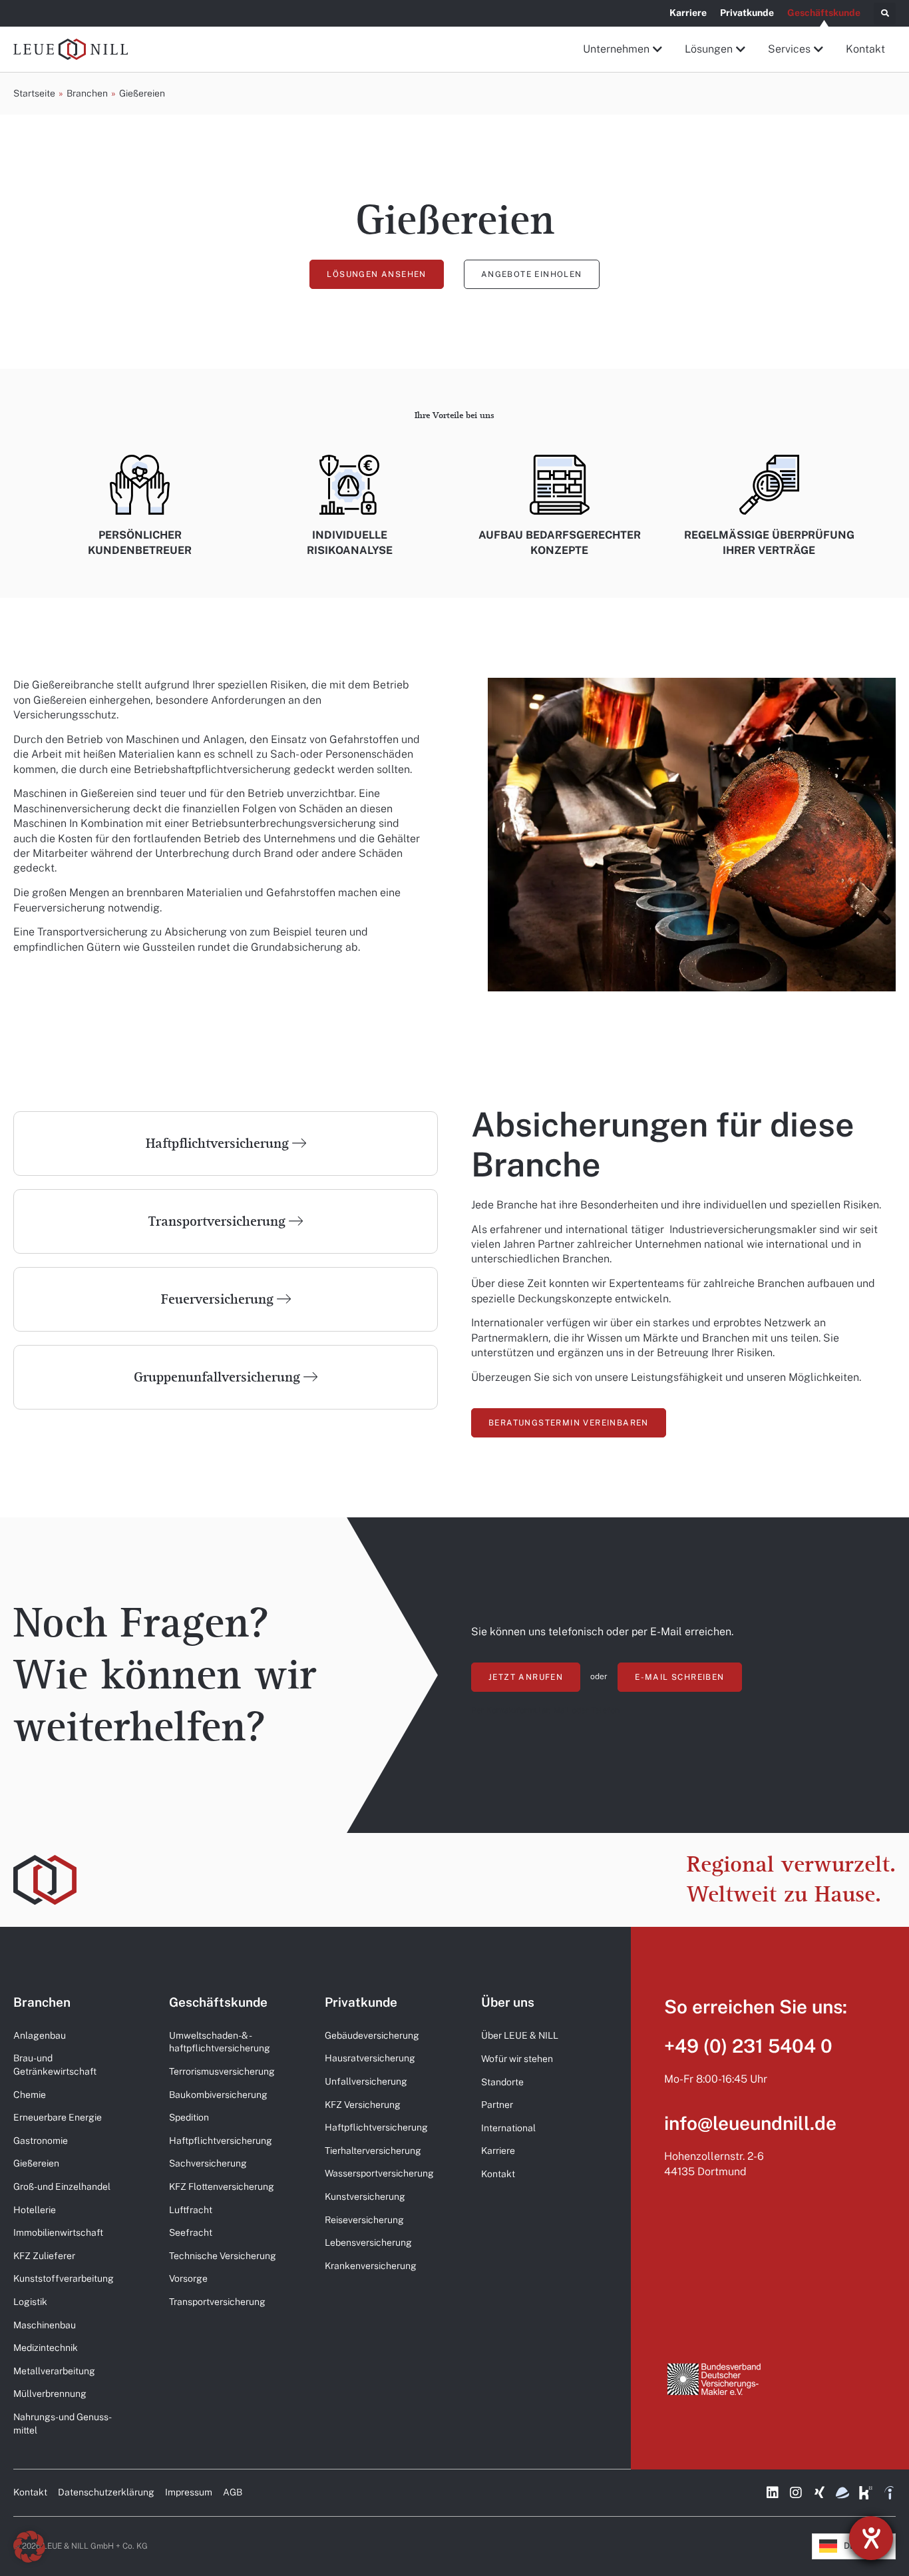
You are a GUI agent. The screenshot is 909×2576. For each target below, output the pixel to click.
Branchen (42, 2002)
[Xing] (819, 2493)
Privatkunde (747, 13)
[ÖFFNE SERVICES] (819, 49)
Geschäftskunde (824, 13)
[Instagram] (796, 2493)
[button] (885, 14)
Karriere (688, 13)
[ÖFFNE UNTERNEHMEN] (658, 49)
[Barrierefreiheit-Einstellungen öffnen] (871, 2538)
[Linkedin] (773, 2493)
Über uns (508, 2002)
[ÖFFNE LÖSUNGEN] (741, 49)
